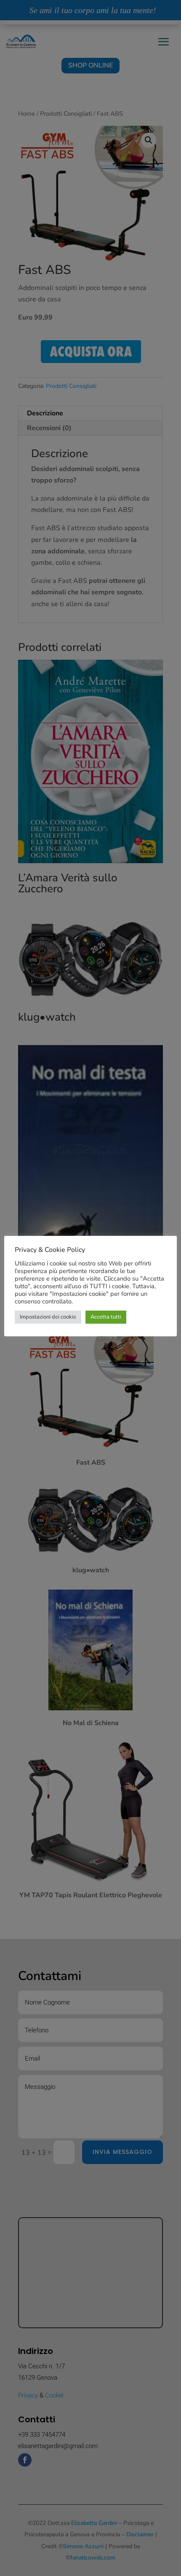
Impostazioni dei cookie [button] (48, 1317)
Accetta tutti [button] (106, 1317)
